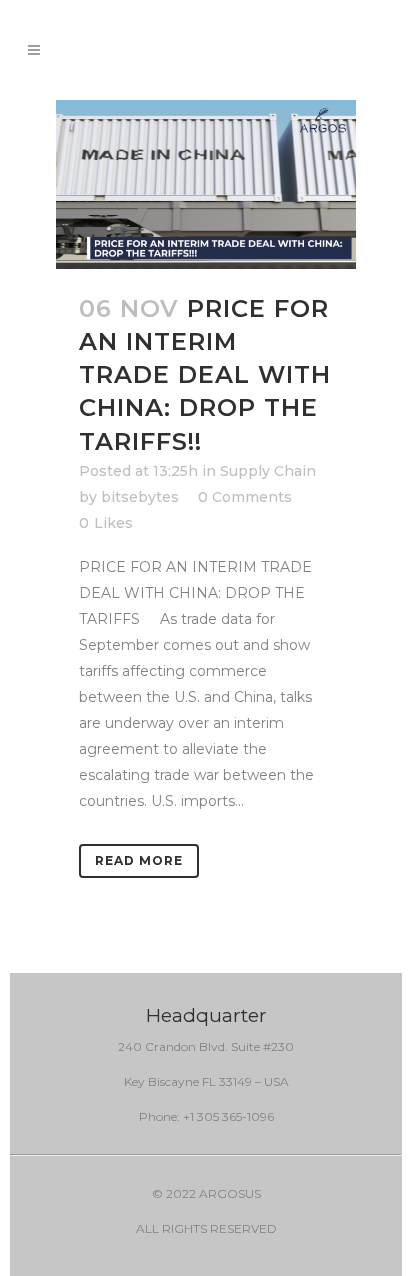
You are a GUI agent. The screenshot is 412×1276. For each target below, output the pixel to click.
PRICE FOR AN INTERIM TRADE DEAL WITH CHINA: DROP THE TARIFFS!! (205, 375)
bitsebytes (140, 497)
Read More (139, 860)
